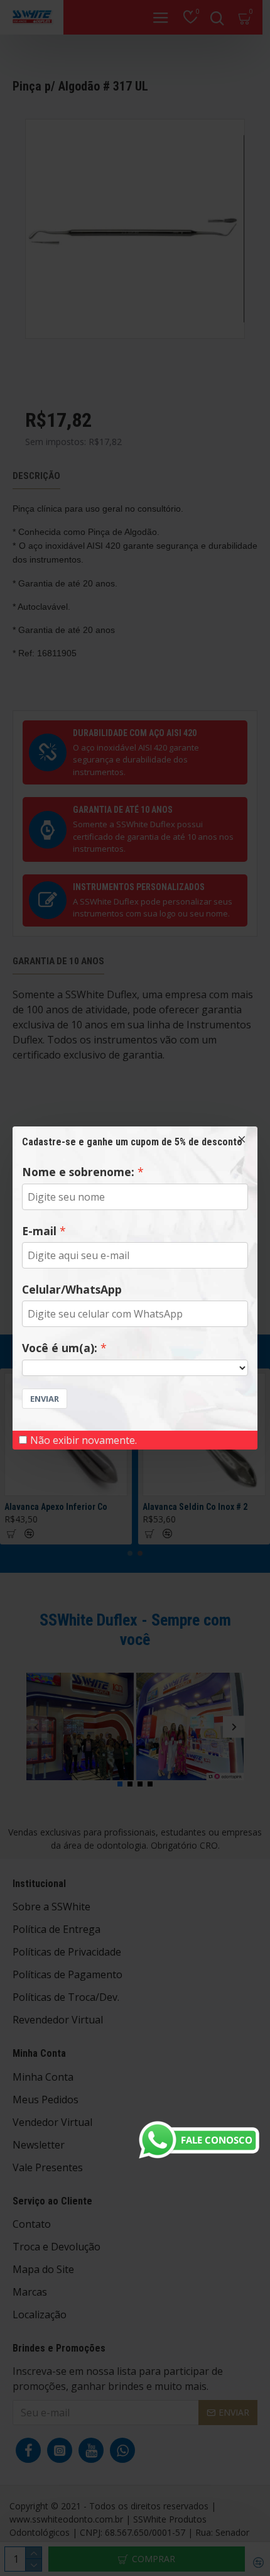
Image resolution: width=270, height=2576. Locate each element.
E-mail (39, 1231)
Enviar (45, 1399)
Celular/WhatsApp (72, 1289)
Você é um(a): (60, 1348)
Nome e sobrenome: (78, 1172)
